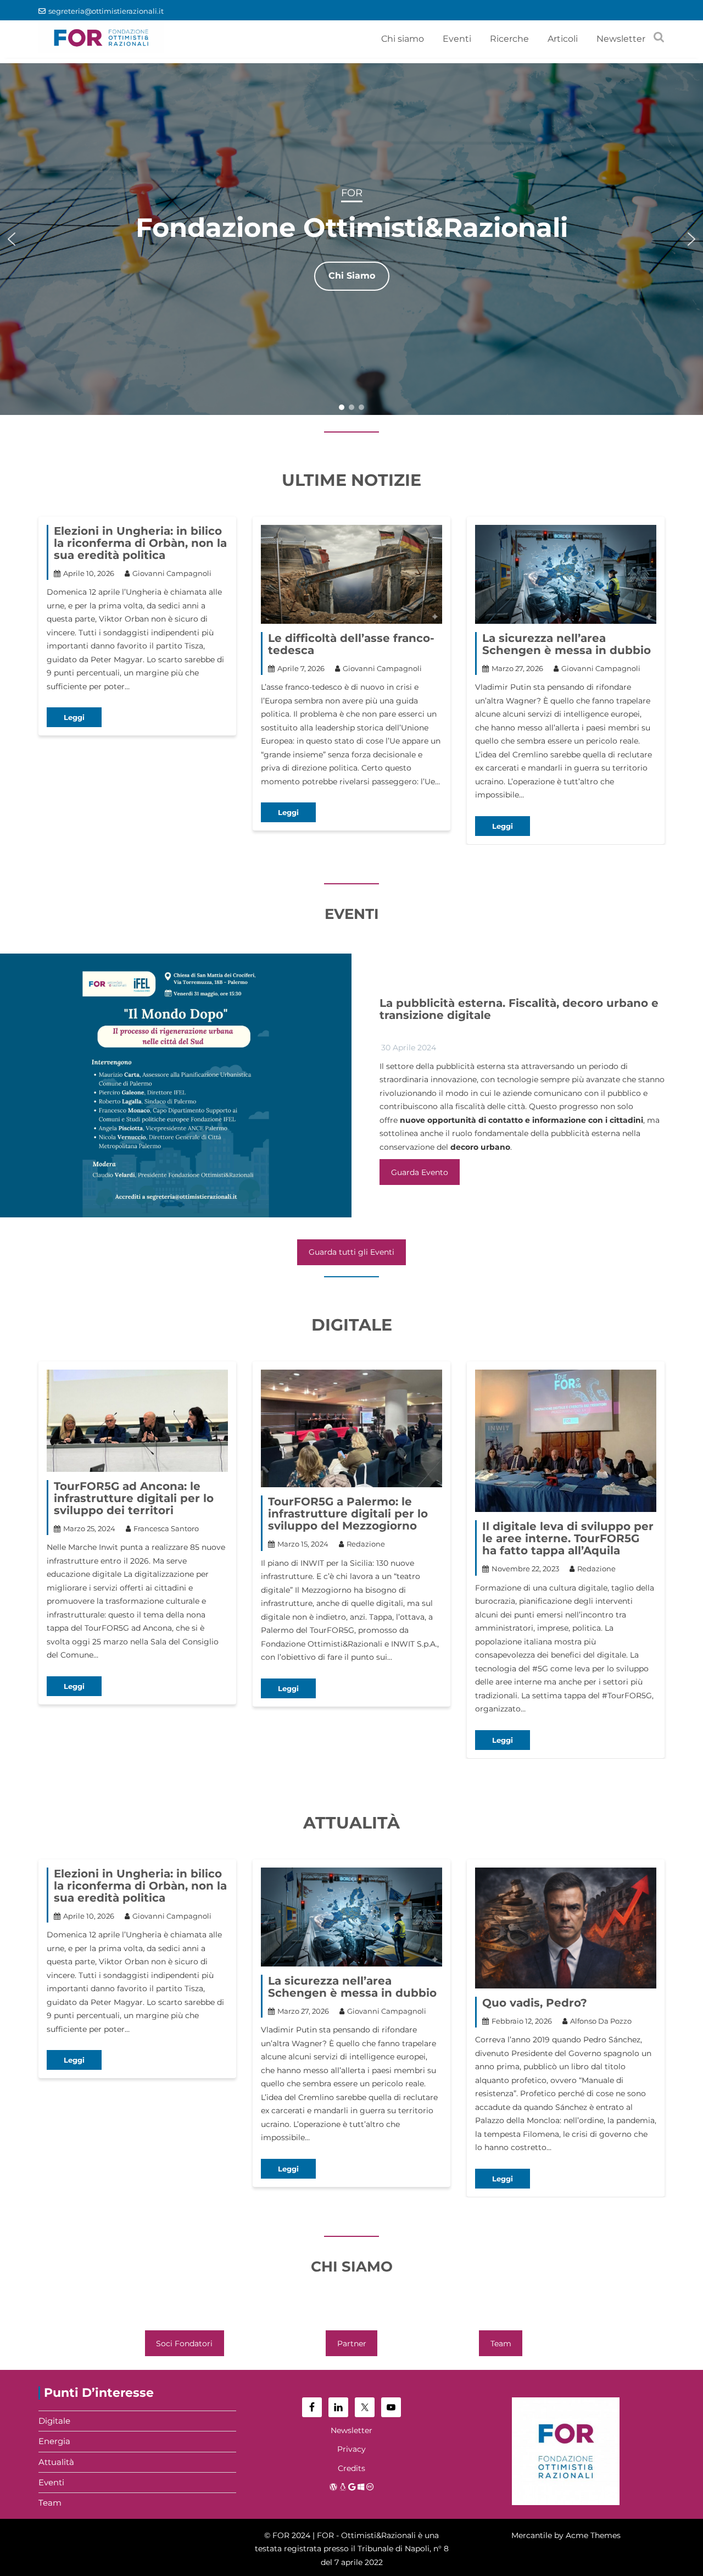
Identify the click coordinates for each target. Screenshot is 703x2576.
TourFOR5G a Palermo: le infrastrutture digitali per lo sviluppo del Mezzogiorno (348, 1514)
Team (501, 2344)
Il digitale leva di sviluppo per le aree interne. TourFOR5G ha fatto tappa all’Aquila (568, 1538)
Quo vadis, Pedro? (535, 2003)
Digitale (54, 2421)
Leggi (74, 717)
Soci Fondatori (184, 2344)
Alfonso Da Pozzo (601, 2021)
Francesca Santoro (166, 1528)
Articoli (563, 39)
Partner (352, 2344)
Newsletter (621, 39)
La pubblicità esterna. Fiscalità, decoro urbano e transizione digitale (519, 1009)
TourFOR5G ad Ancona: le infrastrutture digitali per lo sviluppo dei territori (134, 1498)
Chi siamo (403, 39)
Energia (54, 2441)
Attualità (56, 2462)
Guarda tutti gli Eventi (351, 1252)
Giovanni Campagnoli (172, 573)
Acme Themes (593, 2535)
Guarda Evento (420, 1172)
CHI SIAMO (352, 2267)
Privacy (351, 2449)
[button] (12, 239)
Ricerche (509, 39)
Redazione (366, 1544)
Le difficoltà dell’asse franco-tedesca (351, 644)
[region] (351, 239)
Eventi (457, 39)
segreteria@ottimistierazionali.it (106, 11)
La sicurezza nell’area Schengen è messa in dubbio (567, 644)
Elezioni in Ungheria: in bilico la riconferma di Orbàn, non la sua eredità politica (140, 543)
